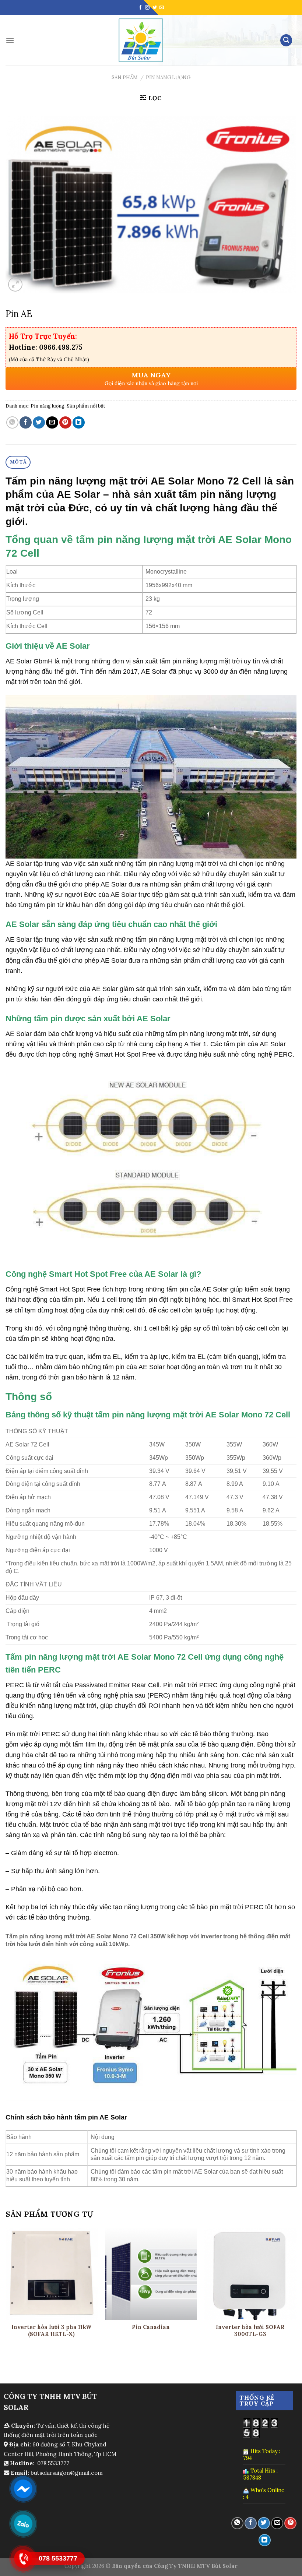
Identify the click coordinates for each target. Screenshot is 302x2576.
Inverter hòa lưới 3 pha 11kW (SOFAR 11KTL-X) (51, 2331)
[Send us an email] (162, 8)
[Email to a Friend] (52, 422)
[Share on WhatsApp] (12, 422)
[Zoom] (15, 284)
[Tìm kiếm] (286, 40)
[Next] (296, 2290)
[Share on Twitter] (39, 422)
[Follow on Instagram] (147, 8)
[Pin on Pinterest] (65, 422)
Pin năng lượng (168, 77)
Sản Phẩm (125, 77)
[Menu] (10, 40)
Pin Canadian (151, 2327)
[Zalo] (23, 2523)
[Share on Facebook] (26, 422)
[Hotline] (23, 2558)
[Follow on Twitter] (155, 8)
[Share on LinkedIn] (79, 422)
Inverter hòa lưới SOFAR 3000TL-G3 (250, 2331)
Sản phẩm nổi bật (86, 406)
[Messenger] (23, 2488)
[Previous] (6, 2290)
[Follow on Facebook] (140, 8)
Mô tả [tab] (18, 462)
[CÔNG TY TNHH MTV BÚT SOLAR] (141, 40)
